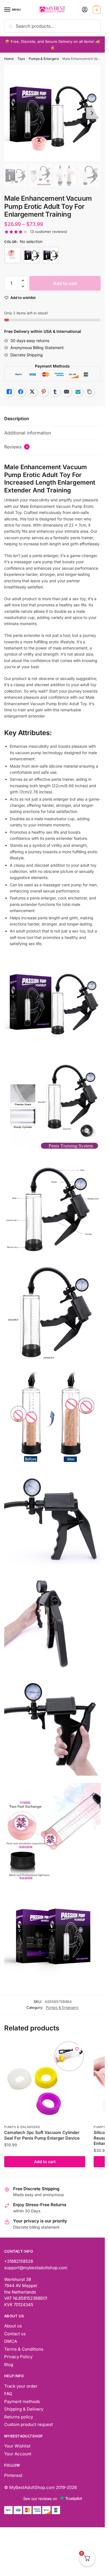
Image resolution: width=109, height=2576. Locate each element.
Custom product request (29, 2424)
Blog (9, 2365)
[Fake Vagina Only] (13, 255)
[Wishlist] (77, 2049)
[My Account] (85, 10)
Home (9, 59)
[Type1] (32, 255)
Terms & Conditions (24, 2349)
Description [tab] (17, 419)
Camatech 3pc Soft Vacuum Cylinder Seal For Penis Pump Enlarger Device (42, 2135)
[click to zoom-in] (52, 113)
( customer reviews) (49, 232)
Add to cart (65, 283)
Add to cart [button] (45, 2162)
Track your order (21, 2386)
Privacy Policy (18, 2357)
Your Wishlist (17, 2446)
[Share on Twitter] (32, 392)
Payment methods (22, 2401)
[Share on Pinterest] (44, 392)
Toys (21, 59)
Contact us (15, 2334)
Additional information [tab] (28, 433)
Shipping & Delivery (24, 2409)
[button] (23, 281)
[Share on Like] (9, 392)
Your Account (18, 2454)
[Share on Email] (67, 392)
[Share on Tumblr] (55, 392)
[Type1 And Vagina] (51, 255)
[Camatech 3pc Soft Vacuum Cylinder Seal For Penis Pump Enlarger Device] (45, 2081)
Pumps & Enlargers (44, 59)
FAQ (8, 2394)
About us (13, 2326)
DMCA (11, 2341)
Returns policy (19, 2417)
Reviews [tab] (16, 447)
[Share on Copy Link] (89, 392)
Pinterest (13, 2475)
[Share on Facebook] (21, 392)
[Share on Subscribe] (78, 392)
